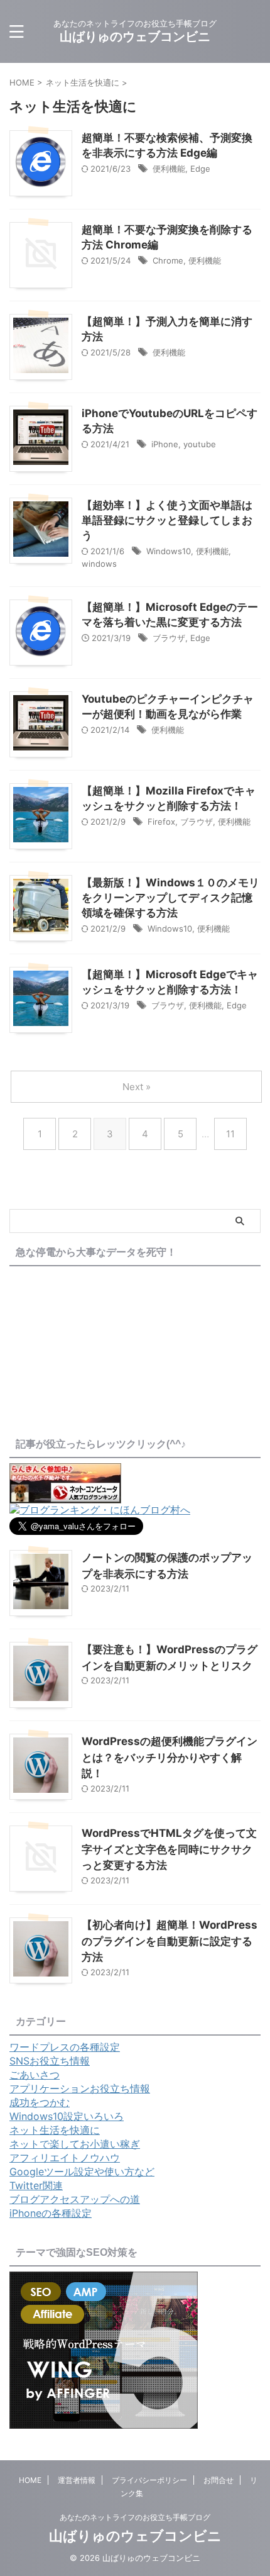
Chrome (168, 260)
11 (230, 1134)
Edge (200, 169)
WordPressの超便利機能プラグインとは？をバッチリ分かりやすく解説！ (170, 1757)
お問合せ (219, 2480)
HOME (30, 2480)
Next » (137, 1087)
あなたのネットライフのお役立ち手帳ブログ (135, 2517)
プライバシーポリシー (149, 2480)
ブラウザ (169, 638)
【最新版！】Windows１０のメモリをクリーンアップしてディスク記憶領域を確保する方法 (170, 898)
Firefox (161, 822)
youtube (200, 444)
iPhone (165, 444)
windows (99, 564)
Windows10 (169, 551)
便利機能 (169, 169)
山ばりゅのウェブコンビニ (135, 36)
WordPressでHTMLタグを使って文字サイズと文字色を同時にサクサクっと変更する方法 (169, 1849)
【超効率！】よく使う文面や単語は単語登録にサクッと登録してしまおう (167, 520)
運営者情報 (77, 2480)
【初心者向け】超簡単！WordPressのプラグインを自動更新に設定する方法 (170, 1941)
